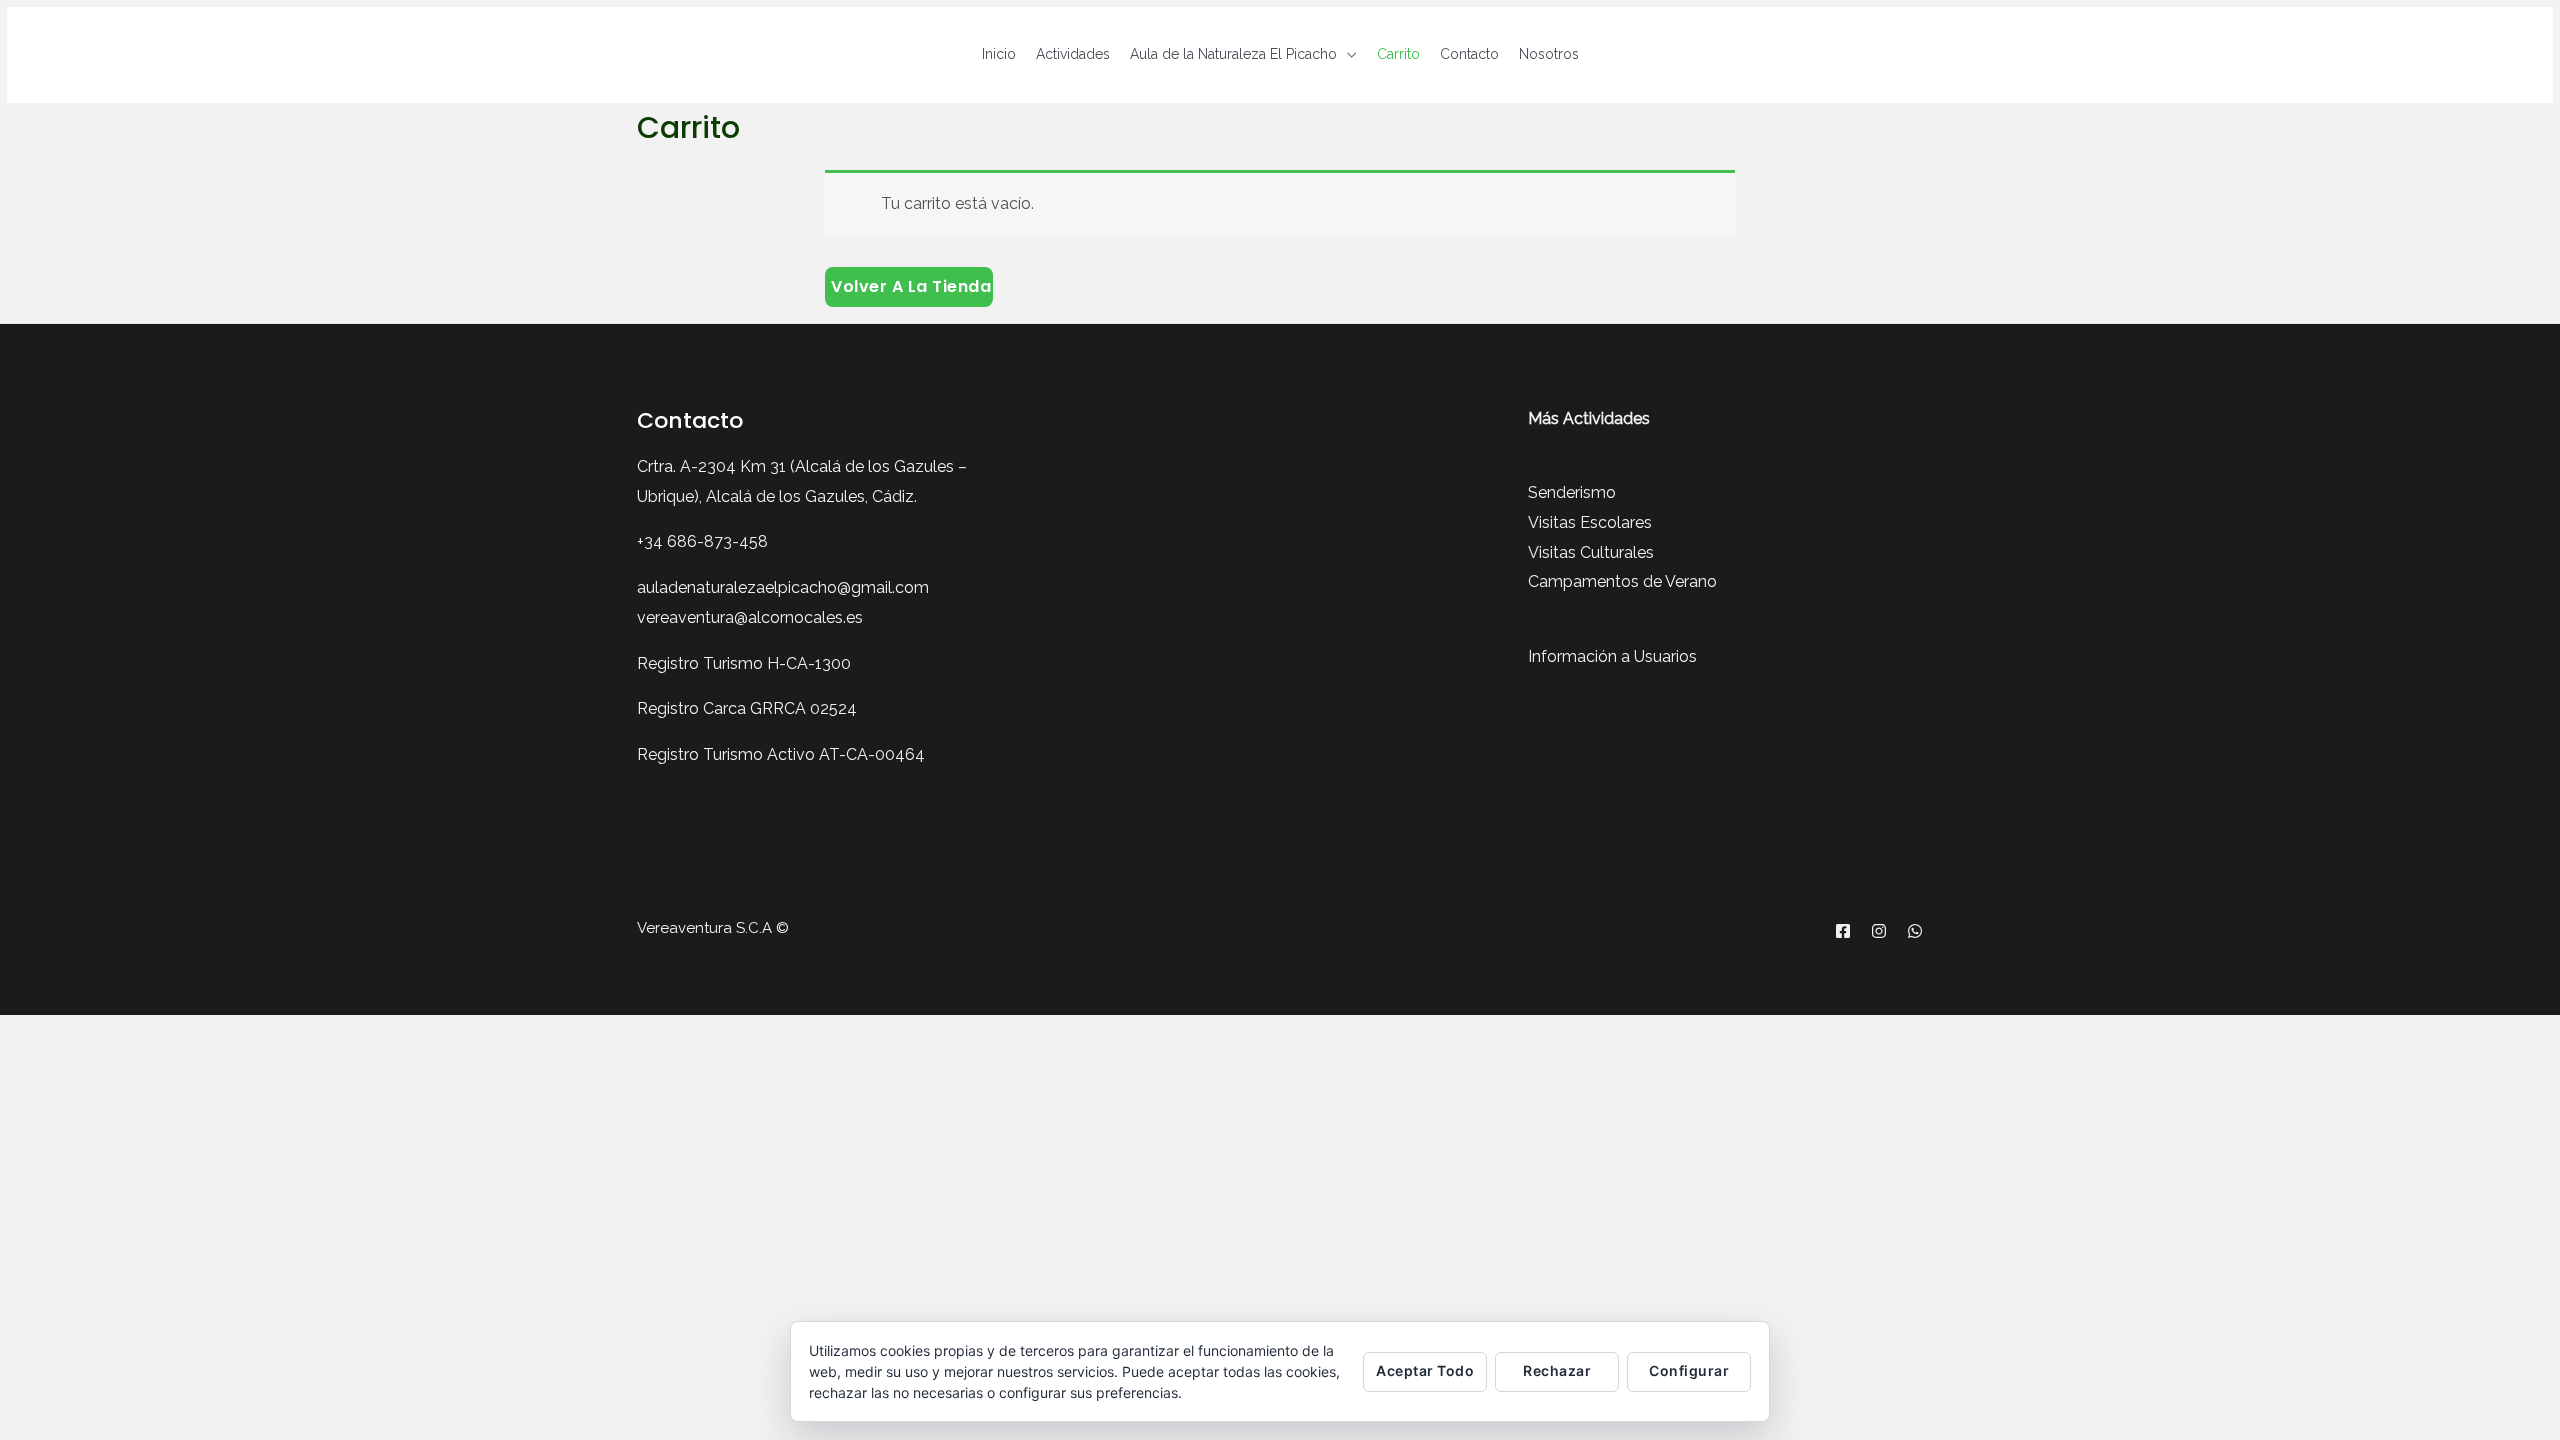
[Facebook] (1843, 931)
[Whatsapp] (1915, 931)
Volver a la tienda (911, 286)
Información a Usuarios (1612, 656)
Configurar (1689, 1370)
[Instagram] (1879, 931)
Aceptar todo (1425, 1370)
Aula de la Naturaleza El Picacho (1233, 54)
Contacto (1469, 54)
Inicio (999, 54)
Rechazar (1557, 1370)
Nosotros (1549, 54)
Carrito (1398, 54)
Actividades (1073, 54)
